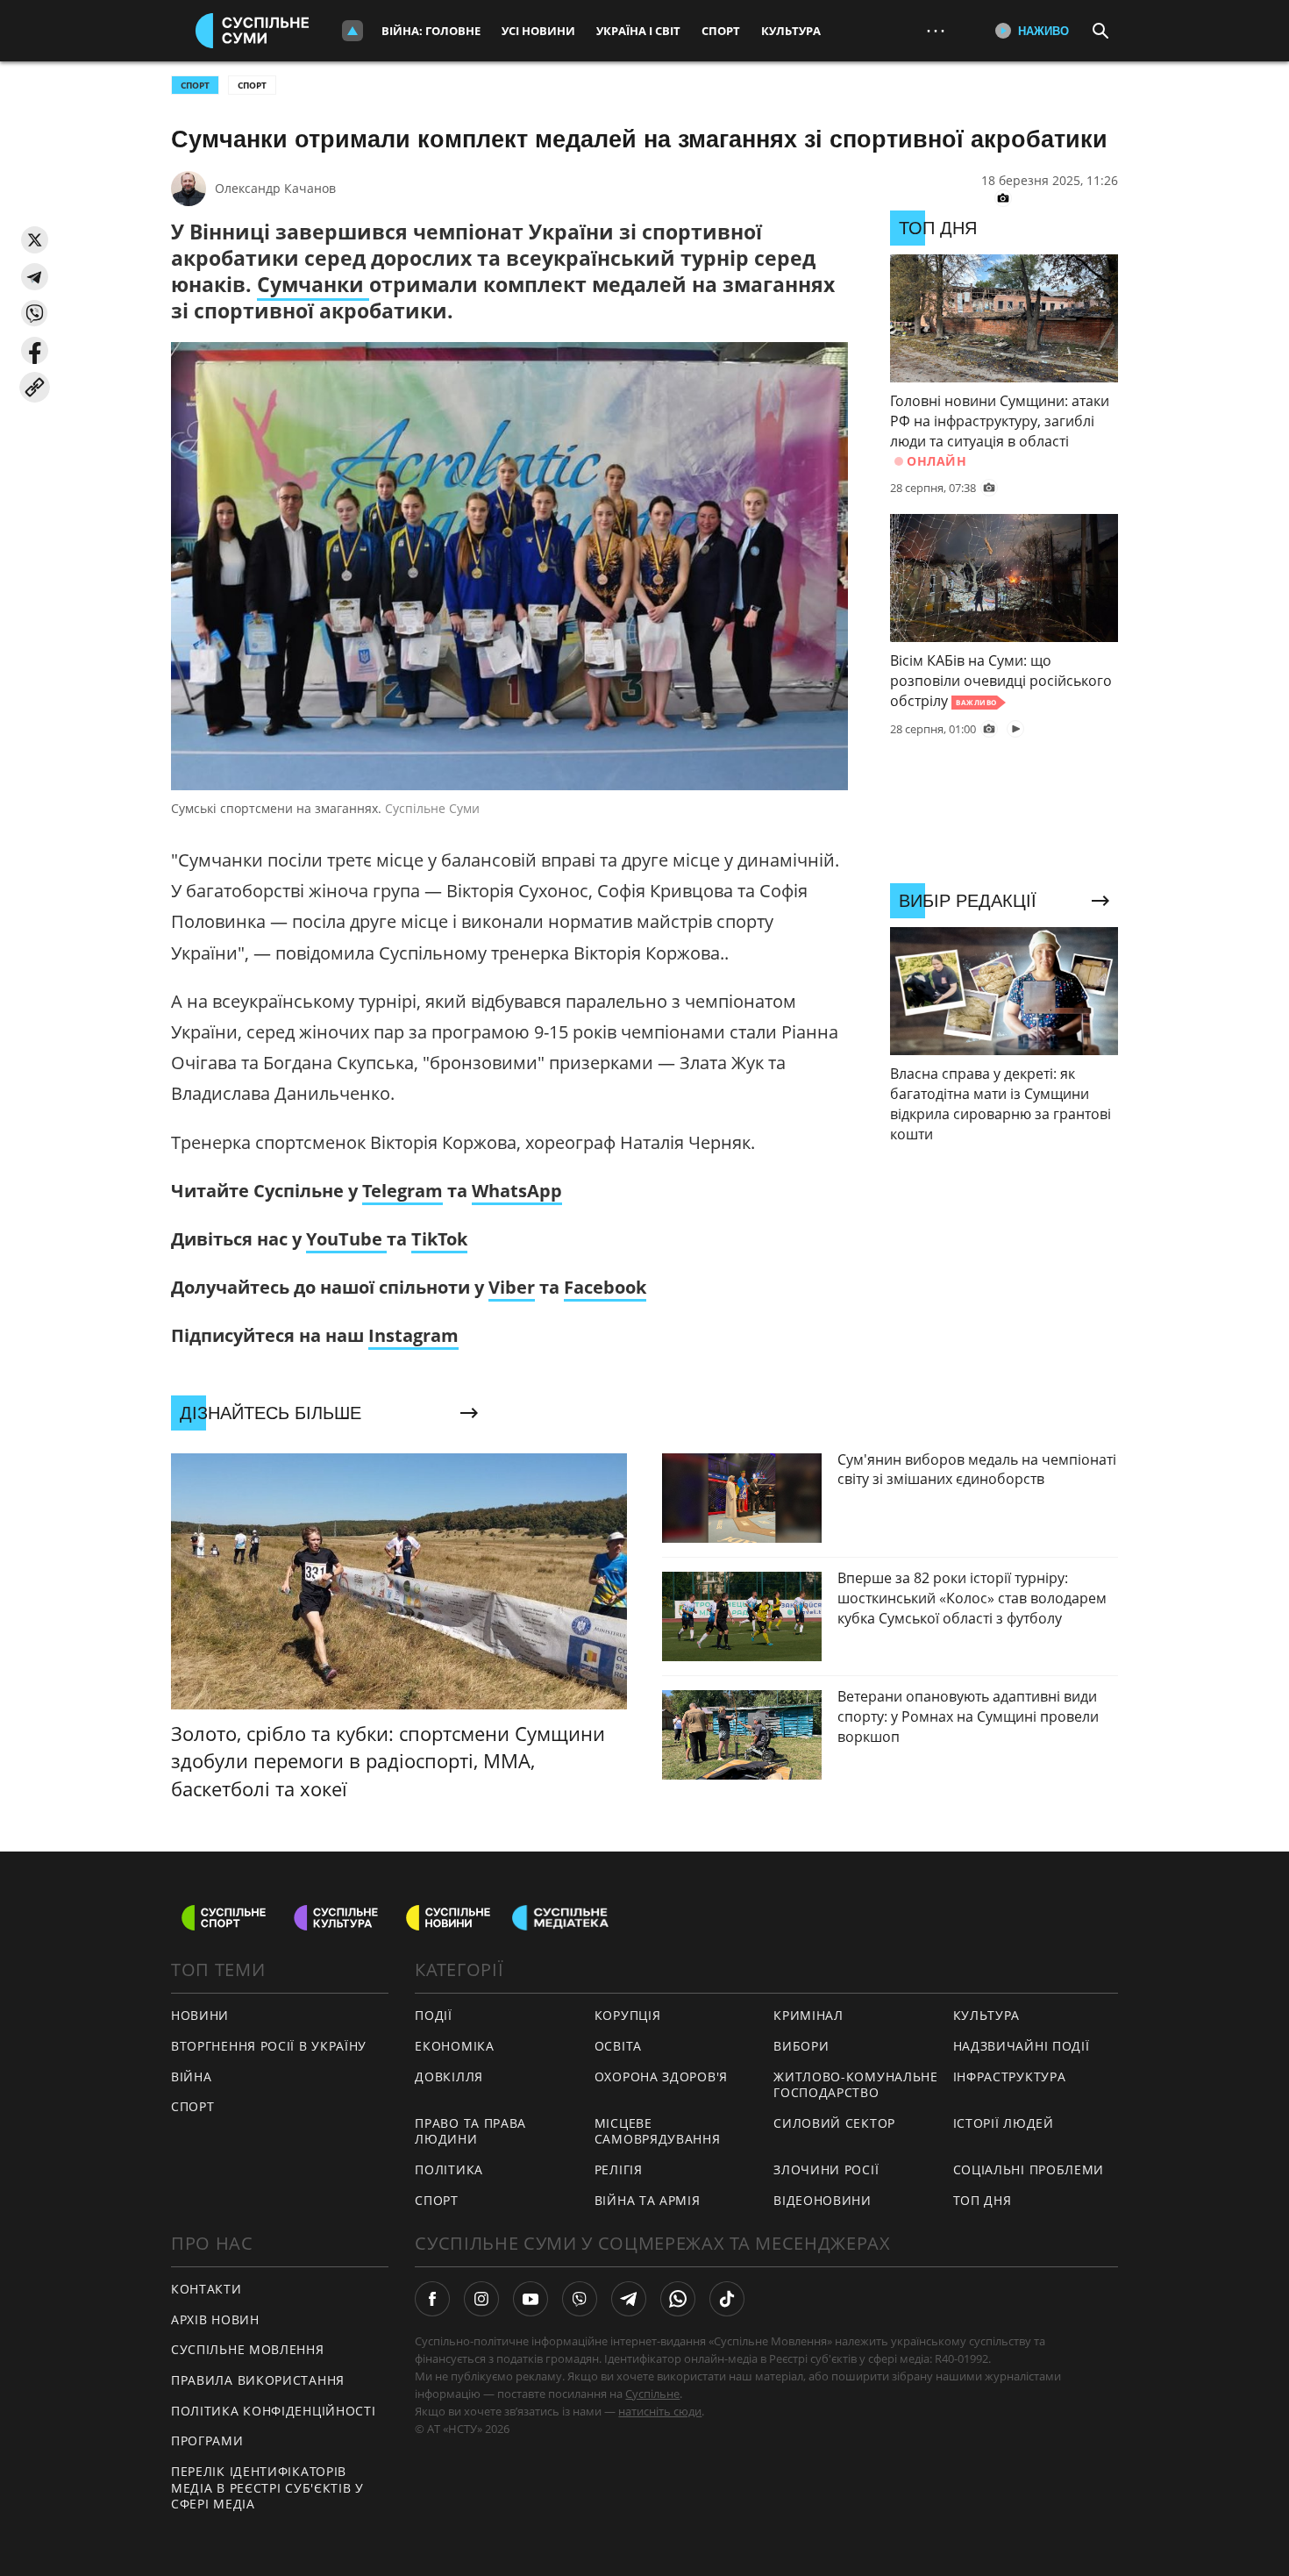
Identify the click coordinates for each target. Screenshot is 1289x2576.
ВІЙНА (192, 2076)
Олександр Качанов (275, 188)
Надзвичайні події (1022, 2046)
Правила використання (258, 2380)
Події (434, 2015)
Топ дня (983, 2200)
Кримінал (808, 2015)
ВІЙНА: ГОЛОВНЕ (431, 31)
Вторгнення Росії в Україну (269, 2046)
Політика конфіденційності (274, 2411)
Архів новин (215, 2319)
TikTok (439, 1239)
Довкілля (449, 2076)
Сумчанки (313, 284)
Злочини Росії (826, 2169)
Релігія (619, 2169)
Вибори (801, 2046)
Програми (207, 2440)
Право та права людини (470, 2131)
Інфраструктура (1010, 2076)
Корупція (628, 2015)
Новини (200, 2015)
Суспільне (652, 2394)
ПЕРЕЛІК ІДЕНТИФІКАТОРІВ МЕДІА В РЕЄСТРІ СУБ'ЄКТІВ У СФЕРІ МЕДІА (267, 2487)
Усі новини (538, 31)
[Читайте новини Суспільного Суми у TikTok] (727, 2299)
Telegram (402, 1191)
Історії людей (1004, 2123)
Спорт (721, 31)
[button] (35, 240)
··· (936, 30)
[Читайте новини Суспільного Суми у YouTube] (531, 2299)
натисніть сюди (660, 2411)
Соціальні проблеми (1029, 2169)
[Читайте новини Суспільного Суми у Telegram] (629, 2299)
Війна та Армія (648, 2200)
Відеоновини (823, 2200)
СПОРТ (195, 85)
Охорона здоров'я (661, 2076)
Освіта (618, 2046)
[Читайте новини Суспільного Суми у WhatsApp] (678, 2299)
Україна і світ (638, 31)
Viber (512, 1287)
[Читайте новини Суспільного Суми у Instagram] (481, 2299)
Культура (791, 31)
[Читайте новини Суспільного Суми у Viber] (580, 2299)
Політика (449, 2169)
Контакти (207, 2289)
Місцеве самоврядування (658, 2131)
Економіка (454, 2046)
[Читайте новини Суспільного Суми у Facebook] (432, 2299)
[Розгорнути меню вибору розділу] (353, 31)
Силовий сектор (834, 2123)
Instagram (413, 1335)
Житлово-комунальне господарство (856, 2085)
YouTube (346, 1239)
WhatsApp (517, 1191)
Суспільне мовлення (248, 2349)
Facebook (605, 1287)
